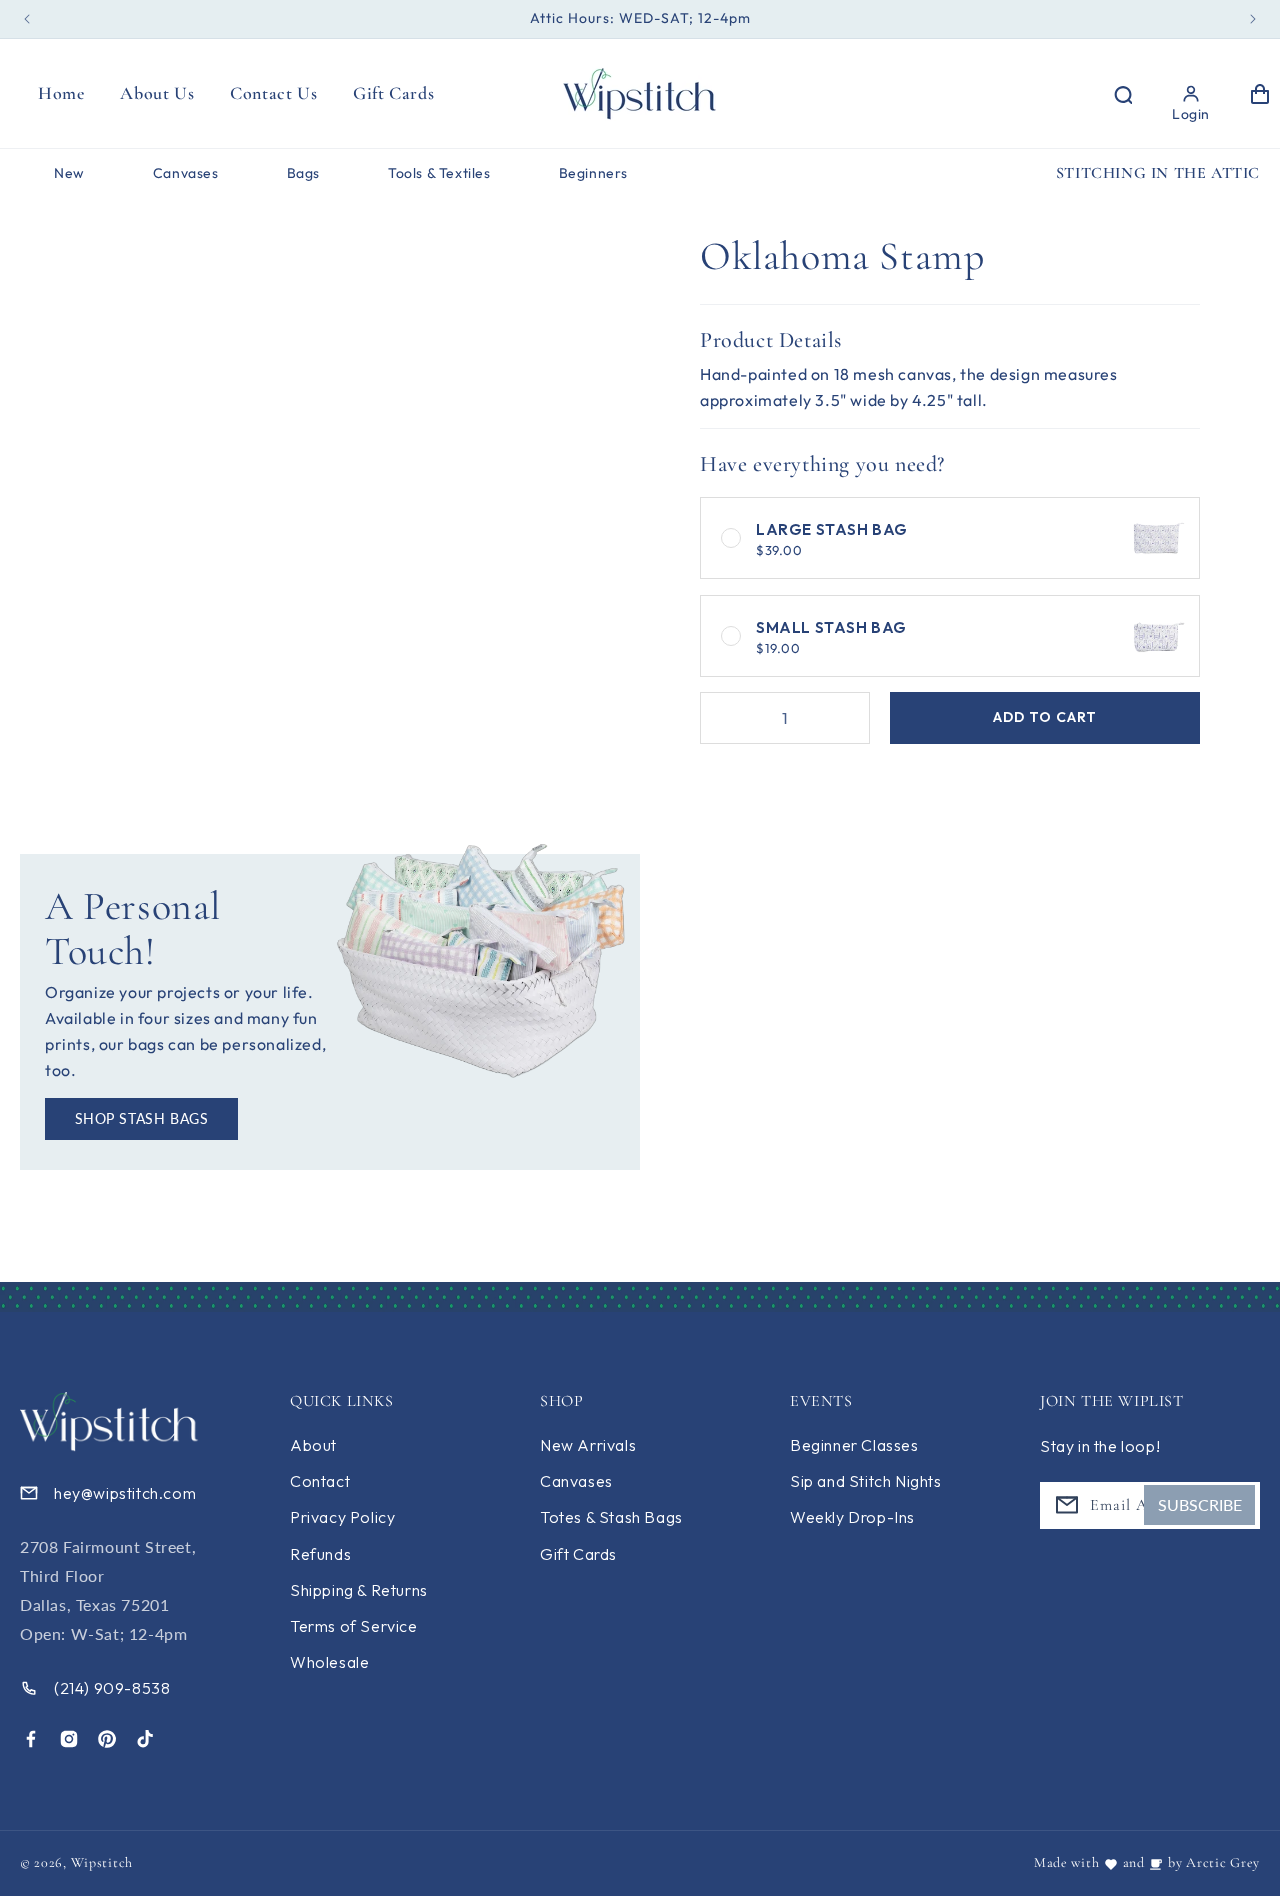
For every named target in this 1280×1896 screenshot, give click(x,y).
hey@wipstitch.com (125, 1493)
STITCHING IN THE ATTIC (1158, 173)
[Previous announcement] (27, 19)
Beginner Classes (854, 1445)
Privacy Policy (342, 1517)
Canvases (576, 1481)
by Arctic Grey (1214, 1862)
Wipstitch (102, 1862)
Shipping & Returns (359, 1590)
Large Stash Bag (832, 539)
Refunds (320, 1554)
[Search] (1122, 94)
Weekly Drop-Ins (852, 1517)
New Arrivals (588, 1445)
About (313, 1445)
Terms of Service (354, 1626)
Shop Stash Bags (142, 1118)
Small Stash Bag (831, 637)
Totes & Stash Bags (611, 1517)
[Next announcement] (1253, 19)
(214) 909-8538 (112, 1688)
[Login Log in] (1191, 94)
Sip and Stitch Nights (866, 1481)
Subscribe (1200, 1504)
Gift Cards (578, 1554)
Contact (320, 1481)
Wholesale (329, 1662)
